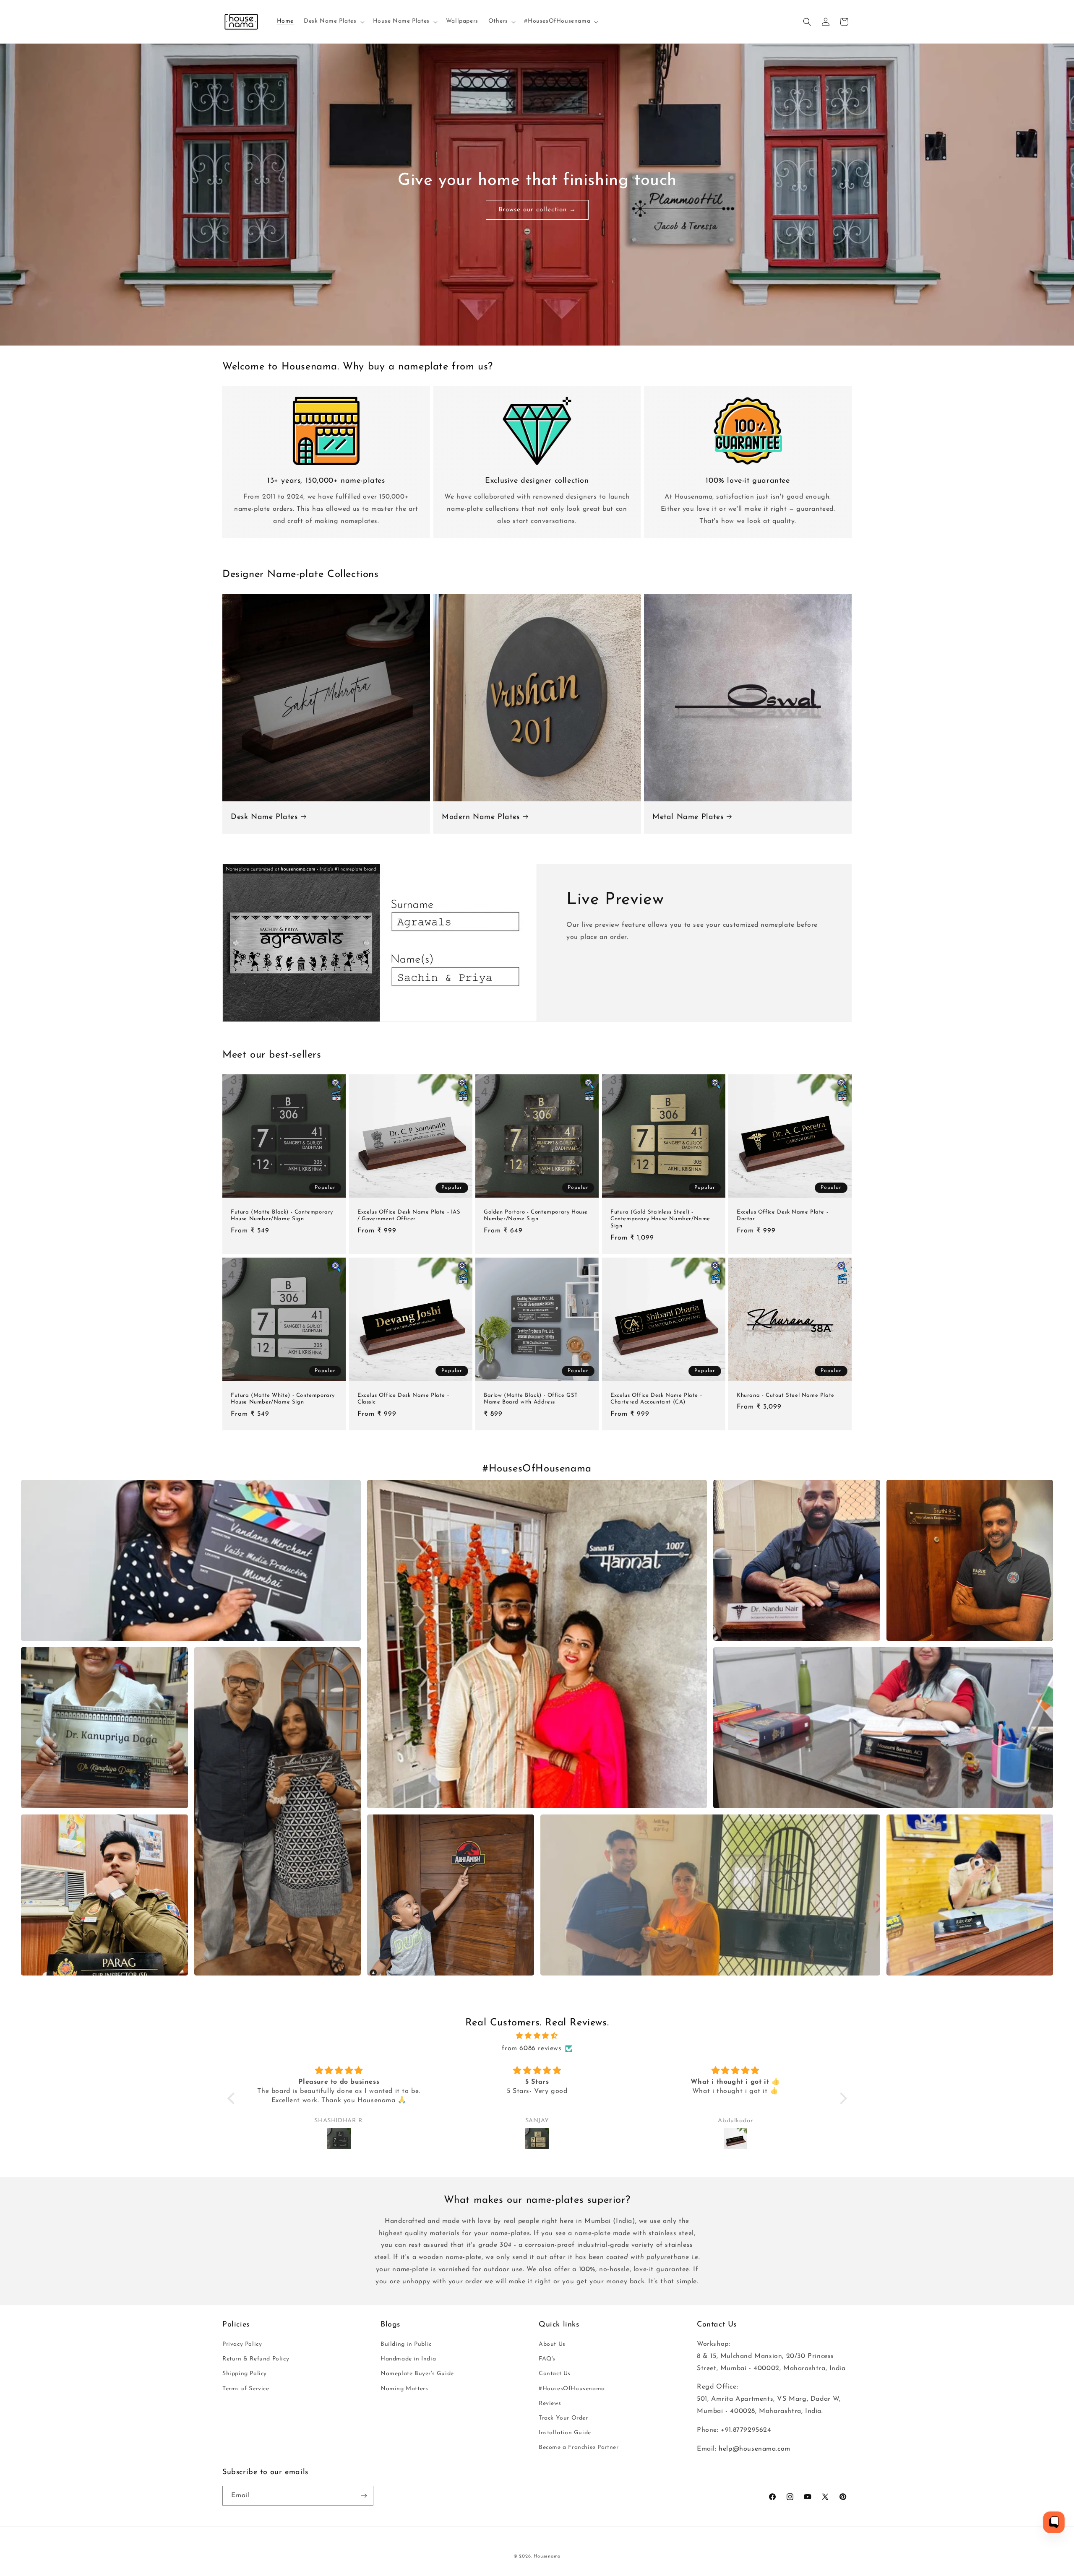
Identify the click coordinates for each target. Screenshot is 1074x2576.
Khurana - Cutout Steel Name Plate (786, 1395)
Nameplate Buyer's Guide (417, 2374)
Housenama (547, 2557)
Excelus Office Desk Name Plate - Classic (403, 1399)
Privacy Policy (242, 2344)
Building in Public (406, 2344)
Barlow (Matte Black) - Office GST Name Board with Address (531, 1399)
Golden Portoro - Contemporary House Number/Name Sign (536, 1216)
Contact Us (555, 2374)
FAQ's (547, 2359)
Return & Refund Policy (256, 2359)
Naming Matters (404, 2389)
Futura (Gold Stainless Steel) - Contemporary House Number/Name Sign (660, 1219)
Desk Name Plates (264, 817)
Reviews (550, 2403)
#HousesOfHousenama (572, 2389)
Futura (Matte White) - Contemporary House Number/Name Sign (283, 1399)
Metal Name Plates (688, 817)
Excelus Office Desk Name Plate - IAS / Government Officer (409, 1216)
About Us (552, 2344)
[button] (333, 21)
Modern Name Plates (481, 817)
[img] (537, 2036)
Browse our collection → (537, 209)
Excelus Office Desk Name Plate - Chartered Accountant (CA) (656, 1399)
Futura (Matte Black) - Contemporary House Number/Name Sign (282, 1216)
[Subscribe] (364, 2496)
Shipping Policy (245, 2374)
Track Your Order (563, 2418)
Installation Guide (565, 2433)
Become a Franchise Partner (579, 2448)
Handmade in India (408, 2359)
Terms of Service (246, 2389)
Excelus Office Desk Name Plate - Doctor (782, 1216)
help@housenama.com (755, 2449)
